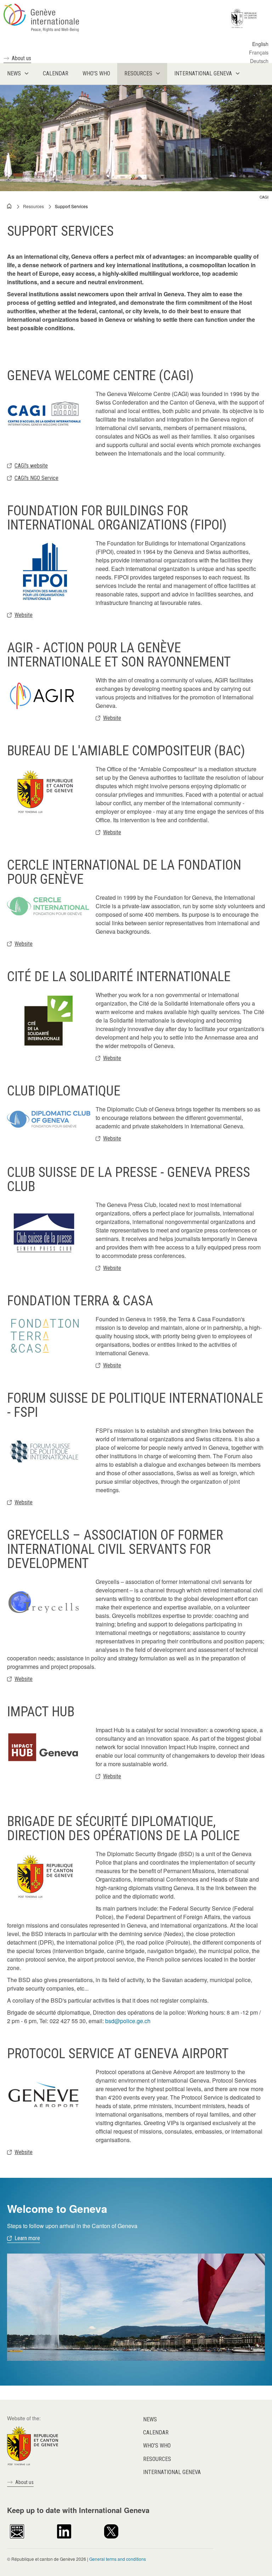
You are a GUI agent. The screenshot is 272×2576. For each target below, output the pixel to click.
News (150, 2419)
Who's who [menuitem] (96, 73)
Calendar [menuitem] (56, 73)
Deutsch (259, 61)
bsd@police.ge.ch (128, 2021)
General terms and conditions (118, 2559)
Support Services (71, 206)
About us (21, 58)
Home (10, 206)
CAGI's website (31, 466)
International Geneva (172, 2472)
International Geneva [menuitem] (203, 73)
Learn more (27, 2238)
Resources (33, 206)
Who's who (157, 2446)
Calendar (156, 2432)
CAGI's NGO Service (36, 478)
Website (24, 615)
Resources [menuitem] (138, 73)
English (260, 44)
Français (259, 52)
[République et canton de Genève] (33, 2445)
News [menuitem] (14, 73)
